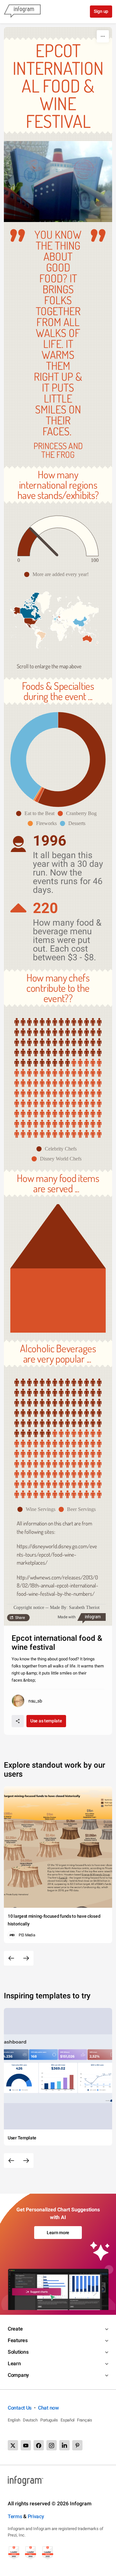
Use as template (46, 1721)
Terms (15, 2516)
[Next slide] (26, 1958)
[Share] (18, 1721)
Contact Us (20, 2408)
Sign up (101, 11)
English (14, 2420)
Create (15, 2329)
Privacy (36, 2516)
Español (68, 2420)
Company (18, 2375)
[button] (58, 574)
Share (20, 1618)
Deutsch (30, 2420)
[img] (28, 542)
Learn (14, 2363)
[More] (103, 36)
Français (85, 2420)
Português (49, 2420)
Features (18, 2340)
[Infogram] (22, 12)
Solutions (18, 2352)
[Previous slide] (11, 1958)
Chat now (48, 2408)
